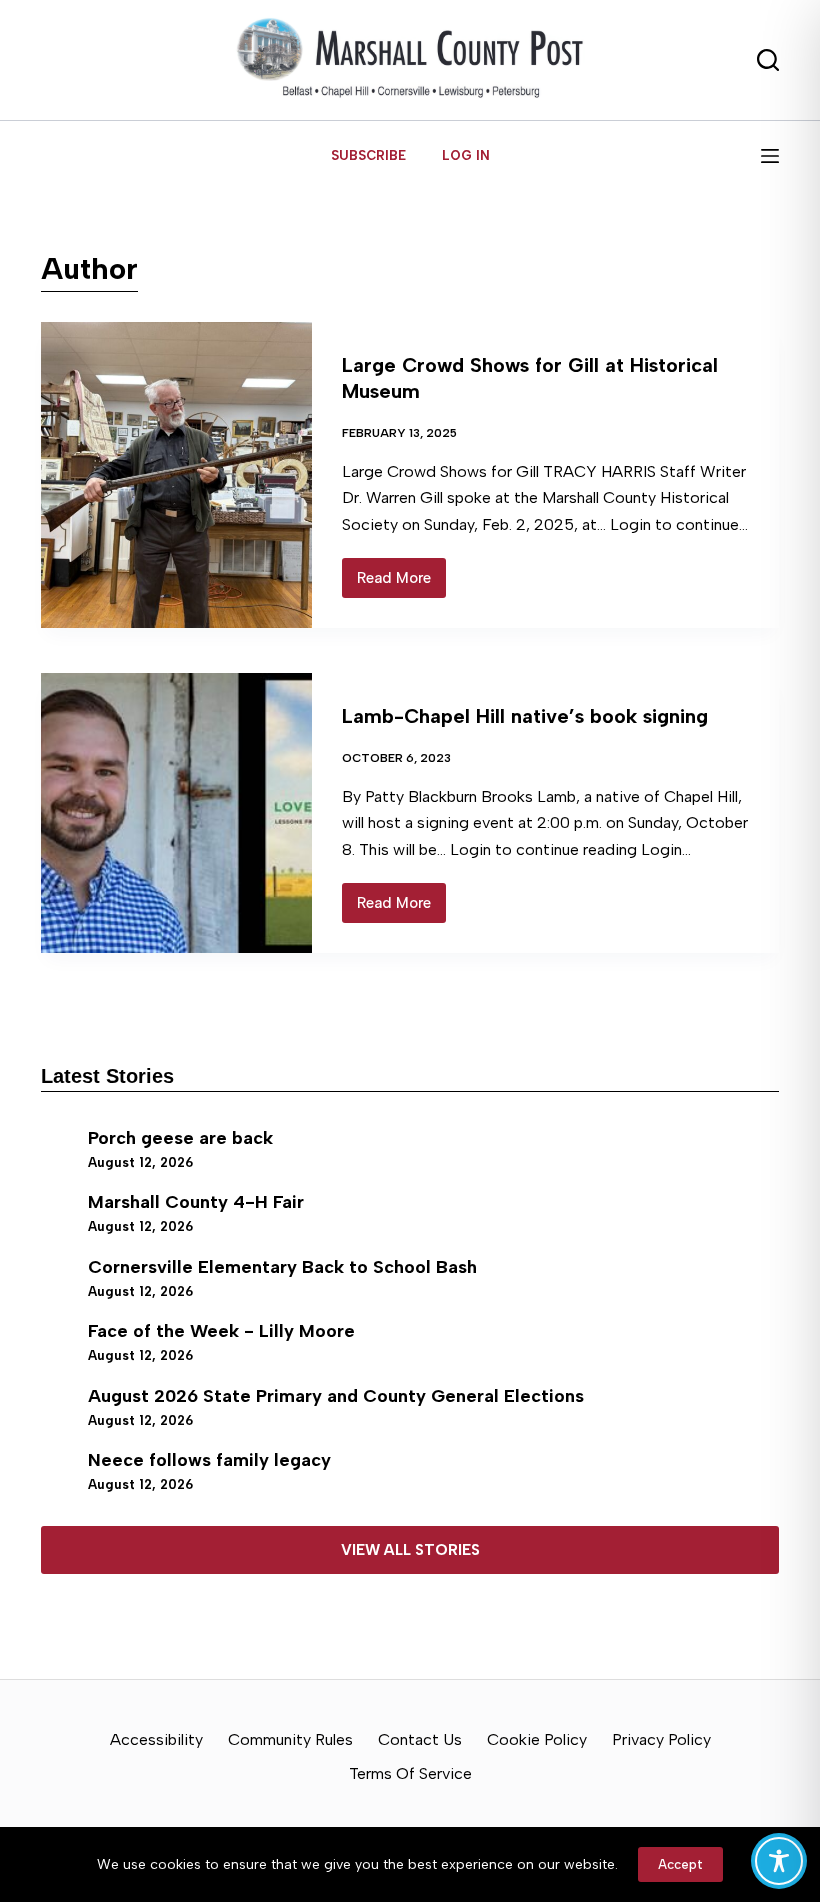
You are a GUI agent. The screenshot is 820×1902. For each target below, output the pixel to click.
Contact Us (420, 1739)
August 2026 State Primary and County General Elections (336, 1396)
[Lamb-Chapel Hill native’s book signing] (176, 813)
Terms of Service (410, 1773)
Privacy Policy (661, 1739)
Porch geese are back (180, 1138)
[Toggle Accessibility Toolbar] (779, 1861)
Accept (680, 1864)
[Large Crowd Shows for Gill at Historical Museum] (176, 475)
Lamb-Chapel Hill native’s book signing (525, 716)
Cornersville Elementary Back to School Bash (282, 1267)
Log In (466, 155)
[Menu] (770, 156)
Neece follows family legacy (209, 1460)
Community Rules (290, 1739)
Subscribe (368, 155)
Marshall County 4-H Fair (196, 1202)
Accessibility (156, 1739)
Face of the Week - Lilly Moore (221, 1331)
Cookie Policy (537, 1739)
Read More (401, 583)
